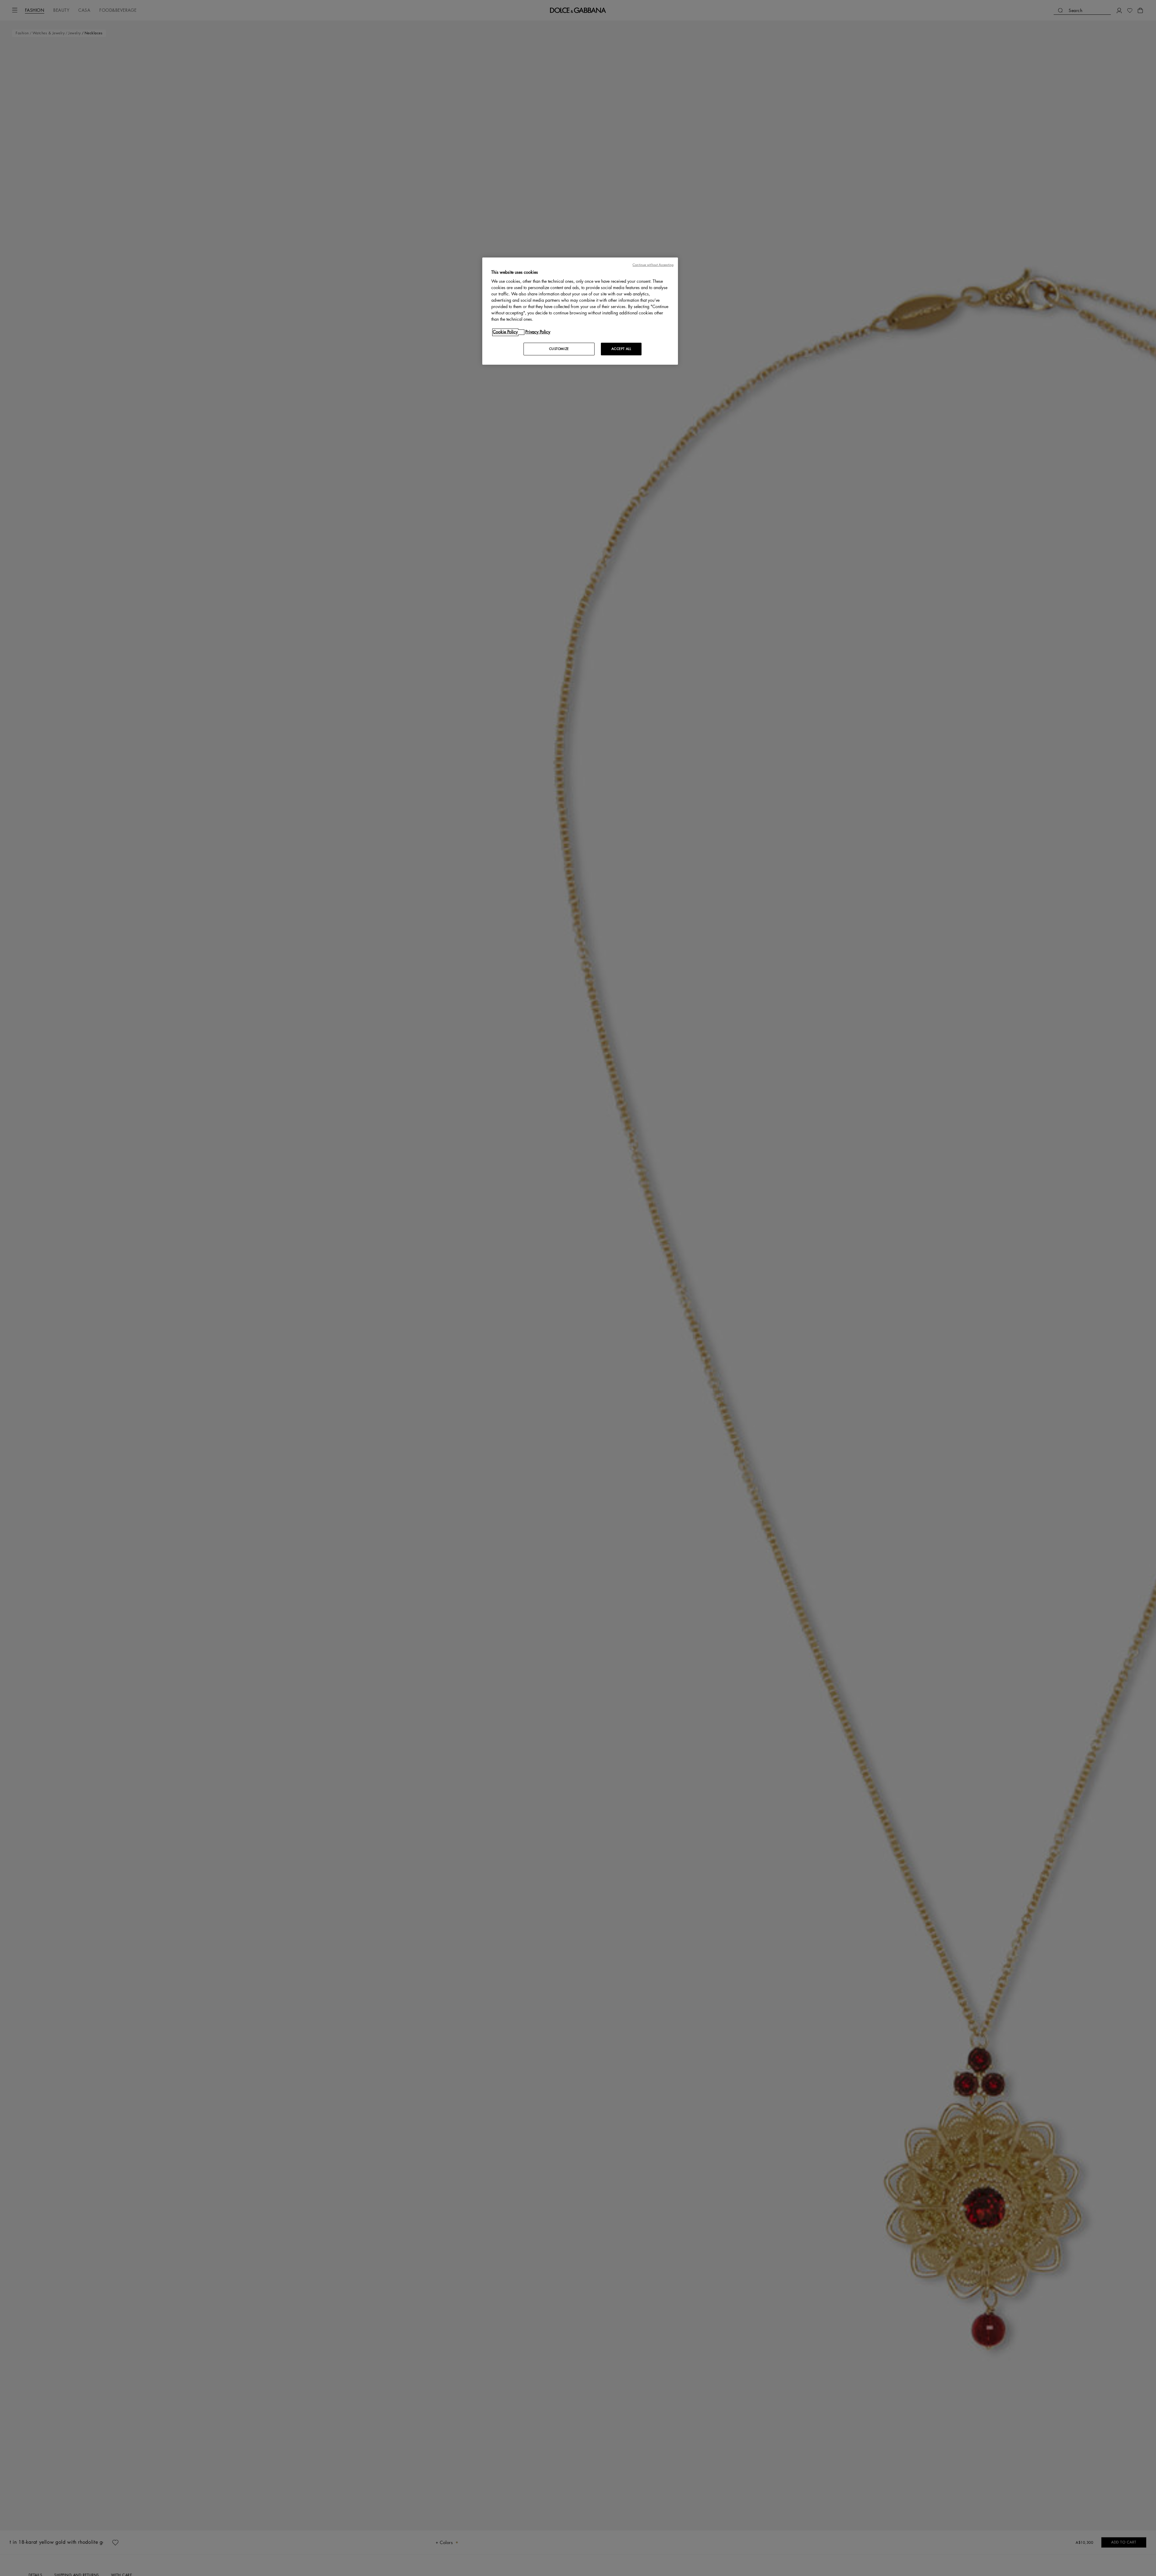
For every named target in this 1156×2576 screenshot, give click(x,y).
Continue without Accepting (653, 265)
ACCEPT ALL (621, 349)
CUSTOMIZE (559, 349)
